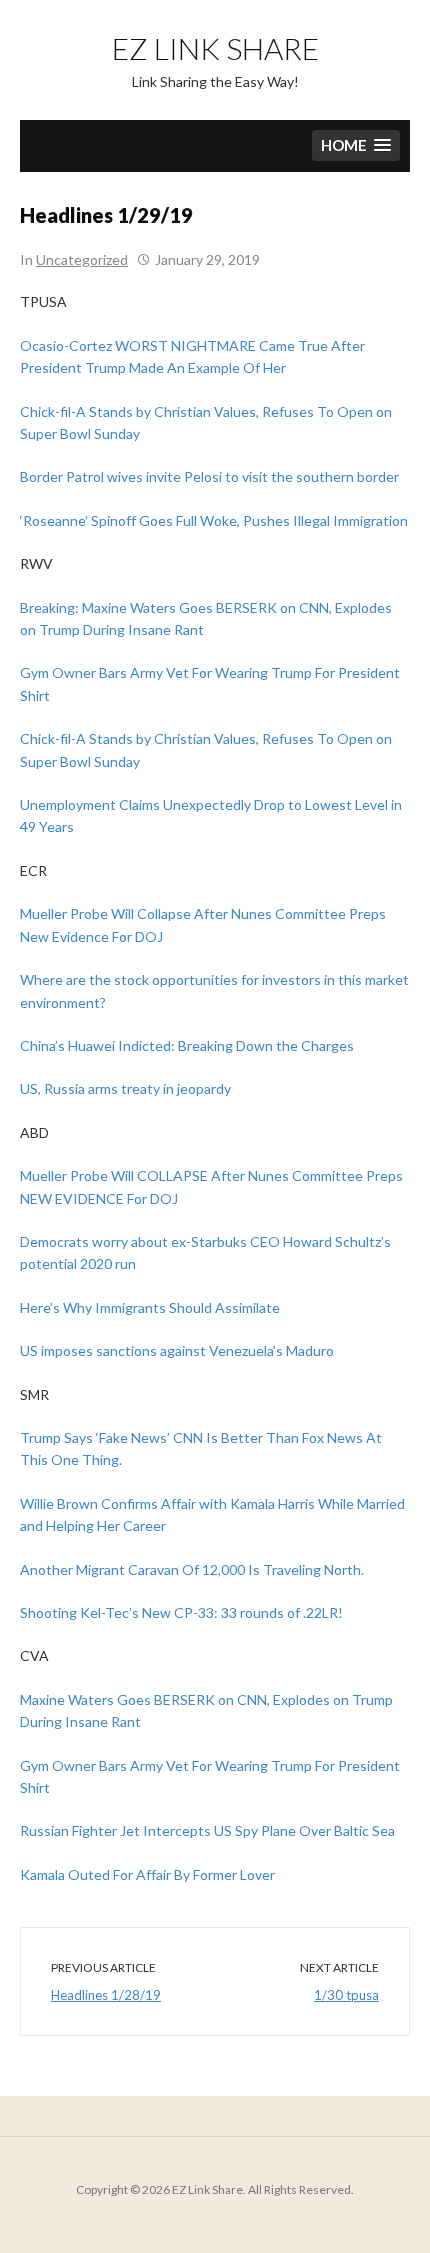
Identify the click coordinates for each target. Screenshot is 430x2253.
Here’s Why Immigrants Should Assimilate (150, 1307)
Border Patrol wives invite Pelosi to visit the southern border (209, 476)
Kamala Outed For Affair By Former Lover (147, 1874)
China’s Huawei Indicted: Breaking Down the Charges (187, 1045)
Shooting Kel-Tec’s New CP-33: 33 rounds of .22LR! (181, 1612)
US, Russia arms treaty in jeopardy (125, 1088)
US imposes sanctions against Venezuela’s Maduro (177, 1350)
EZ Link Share (215, 48)
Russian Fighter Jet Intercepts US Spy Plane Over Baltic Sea (207, 1830)
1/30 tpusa (346, 1995)
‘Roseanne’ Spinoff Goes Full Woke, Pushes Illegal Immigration (214, 520)
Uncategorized (82, 259)
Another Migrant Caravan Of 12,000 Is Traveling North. (192, 1569)
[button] (356, 145)
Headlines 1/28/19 (106, 1995)
